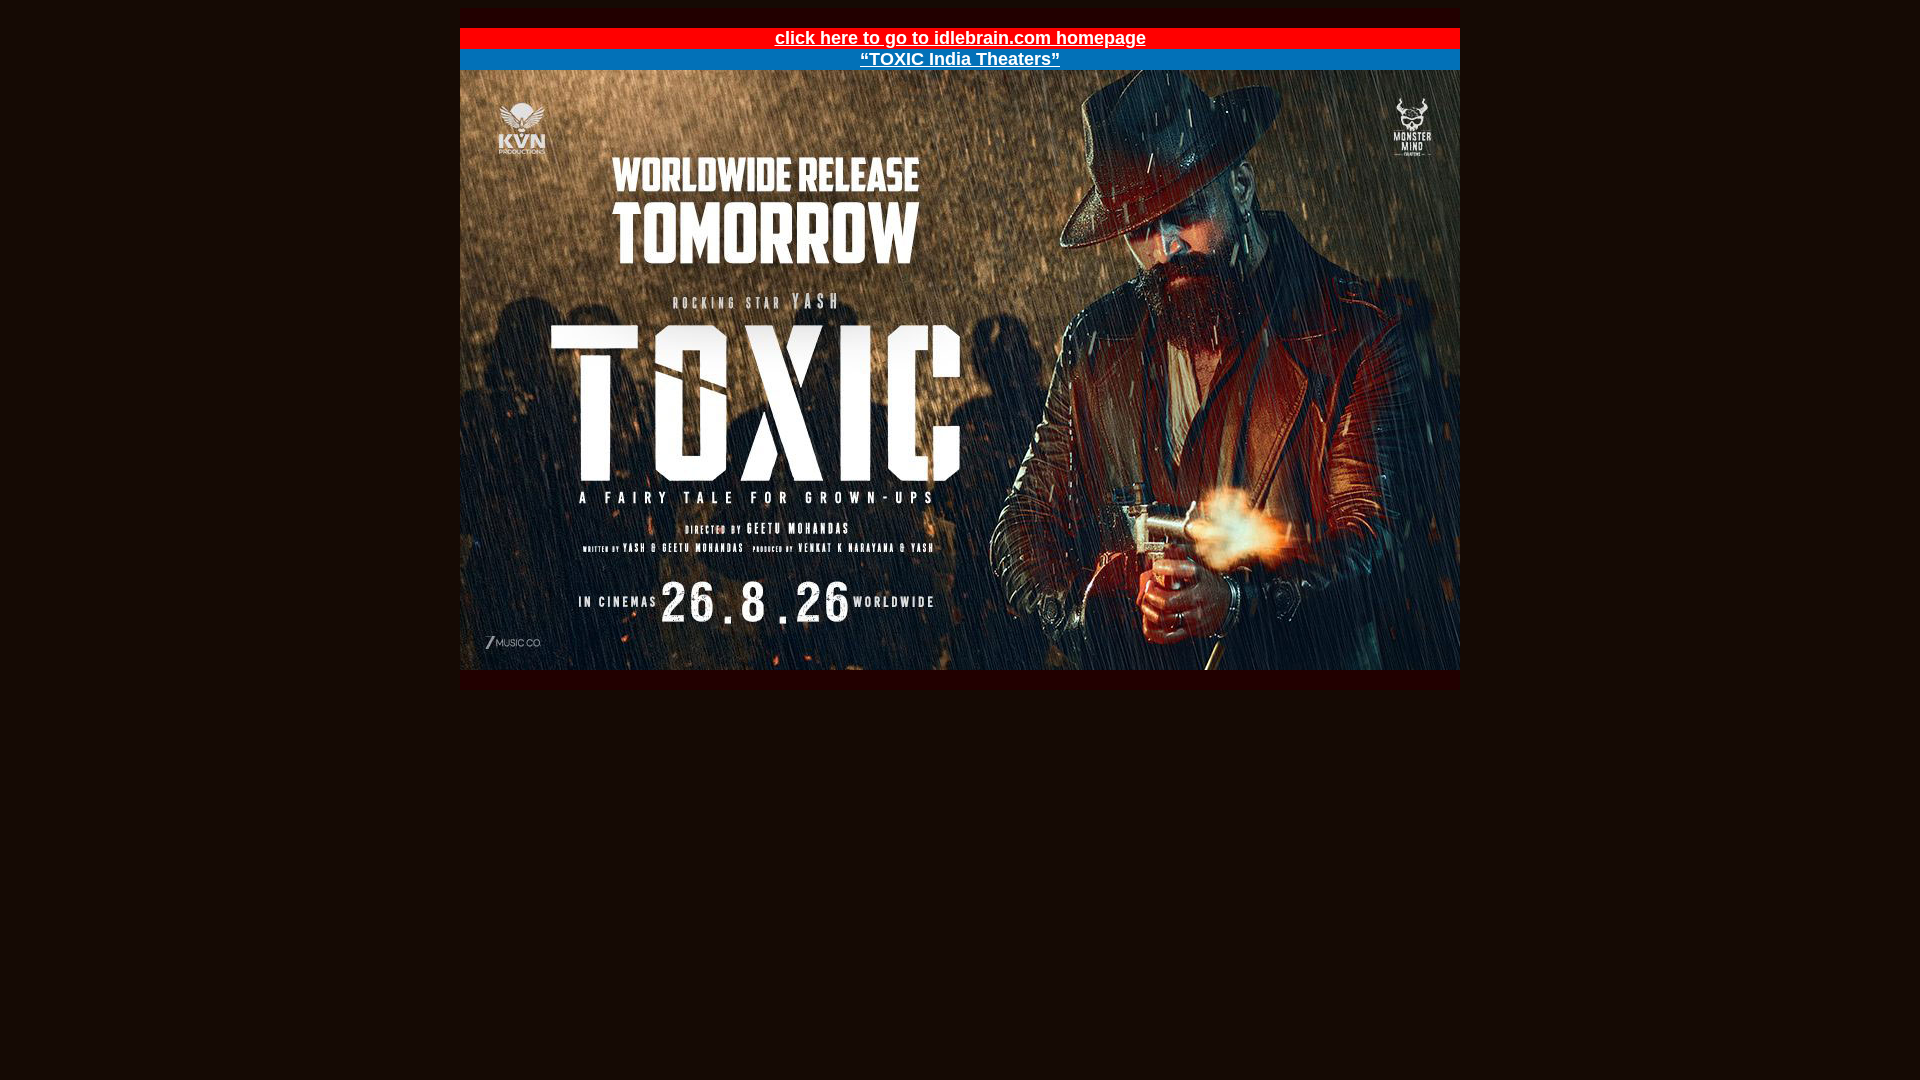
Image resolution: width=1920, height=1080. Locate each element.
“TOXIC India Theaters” (960, 59)
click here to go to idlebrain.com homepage (960, 38)
